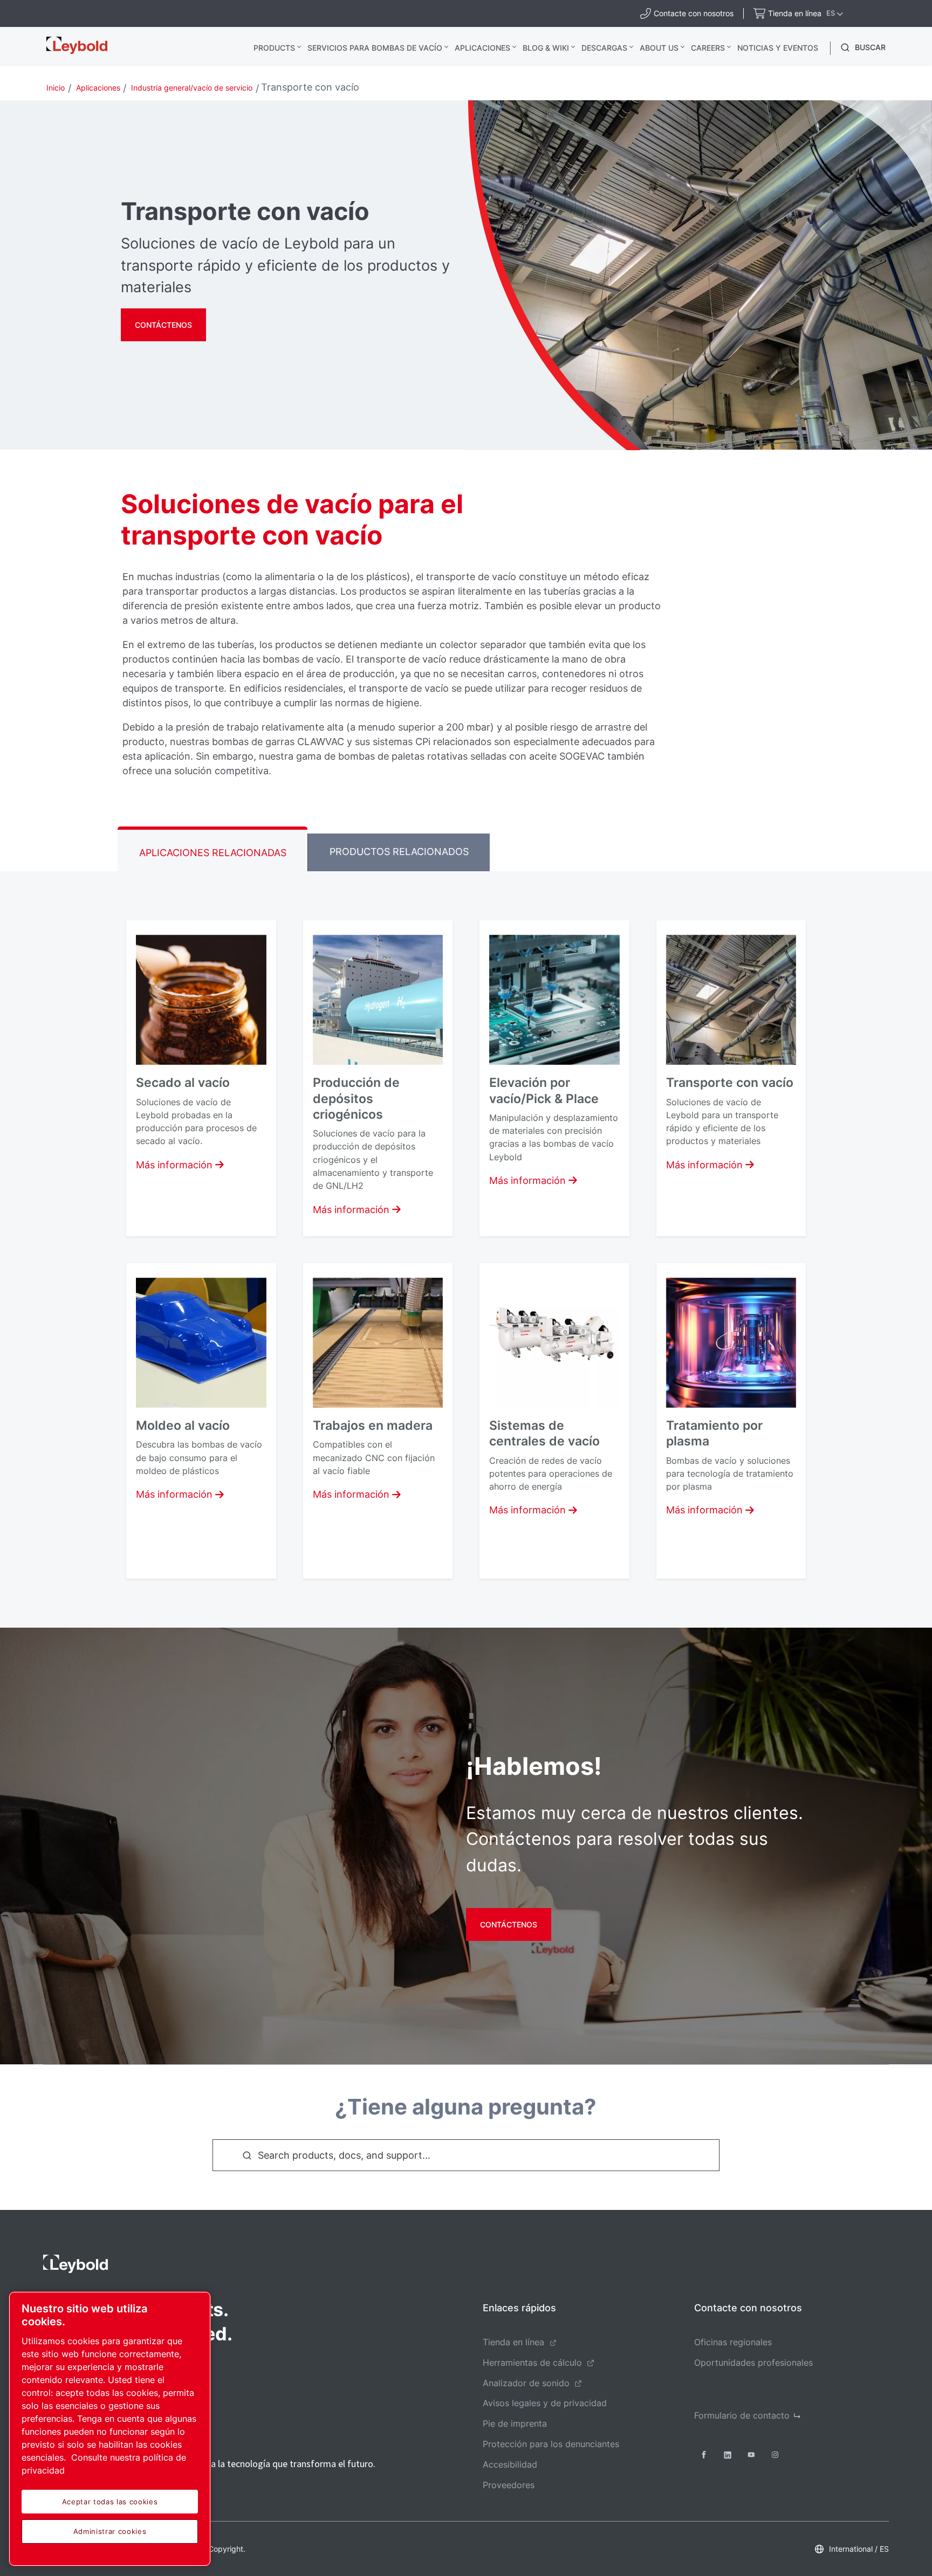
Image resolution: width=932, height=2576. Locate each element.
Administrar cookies (110, 2531)
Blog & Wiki (546, 48)
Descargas (604, 48)
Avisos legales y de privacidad (545, 2403)
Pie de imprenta (515, 2423)
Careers (708, 48)
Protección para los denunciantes (551, 2444)
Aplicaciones (482, 48)
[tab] (213, 849)
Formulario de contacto (742, 2415)
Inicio (56, 88)
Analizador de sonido (526, 2383)
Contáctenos (163, 325)
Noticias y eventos (778, 48)
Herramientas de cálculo (532, 2363)
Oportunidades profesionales (753, 2363)
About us (659, 48)
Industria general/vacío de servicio (192, 88)
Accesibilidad (510, 2464)
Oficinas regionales (733, 2342)
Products (274, 48)
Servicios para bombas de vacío (375, 48)
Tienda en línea (513, 2342)
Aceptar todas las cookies (110, 2502)
